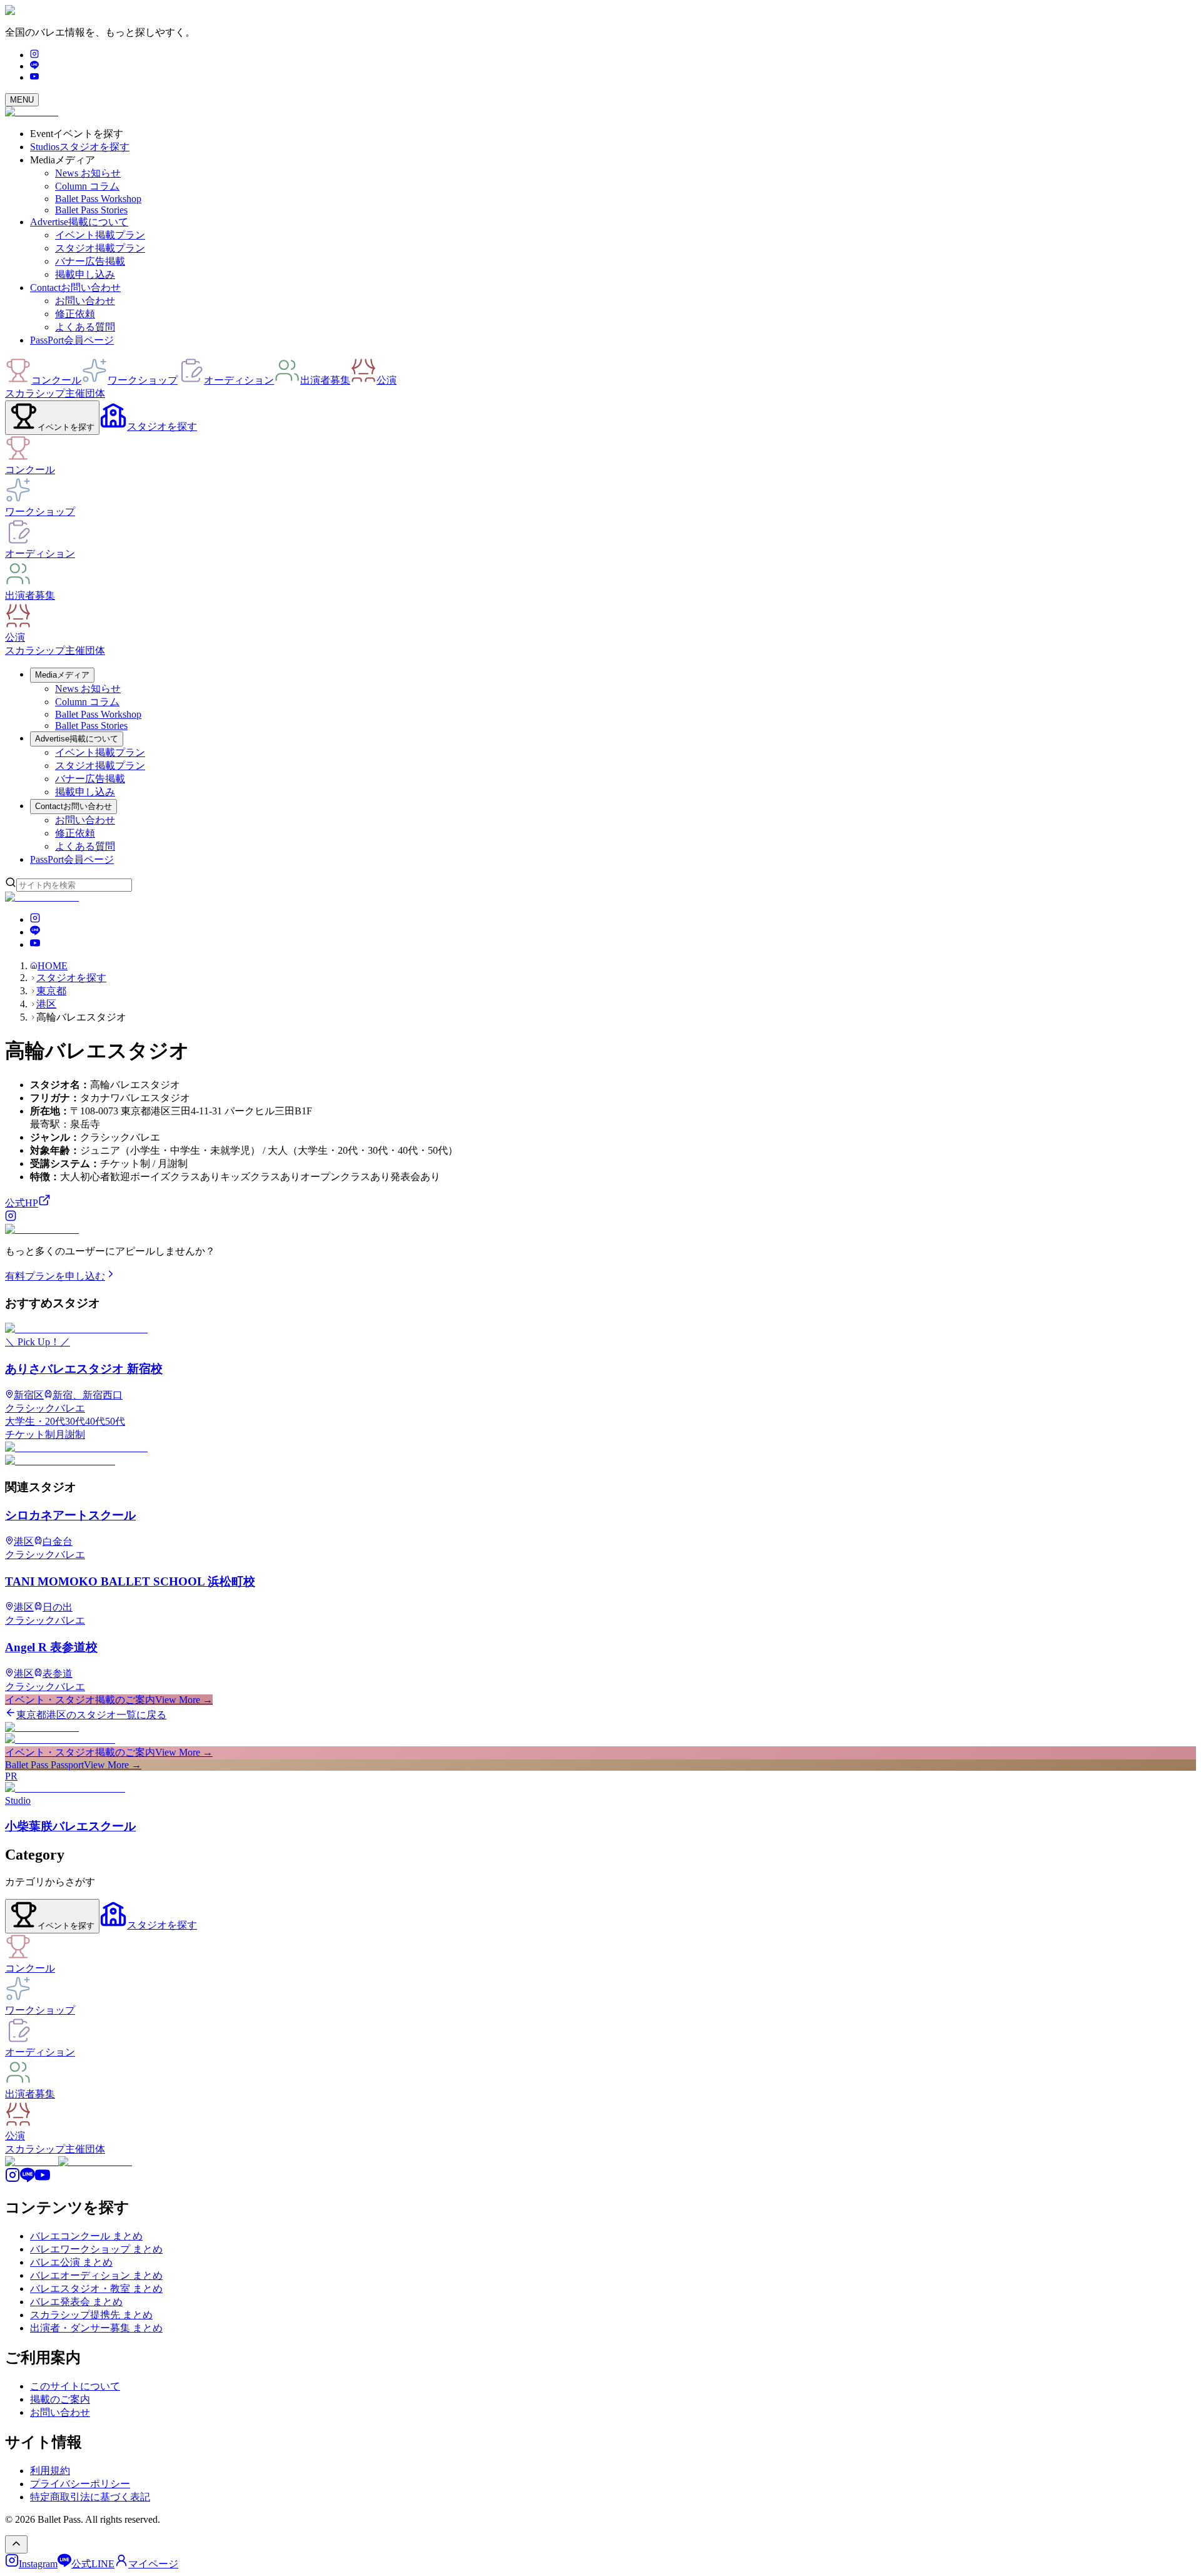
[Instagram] (34, 55)
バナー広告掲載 (90, 261)
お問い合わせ (85, 301)
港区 (46, 1004)
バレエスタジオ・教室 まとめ (96, 2288)
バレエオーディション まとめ (96, 2275)
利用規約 (50, 2471)
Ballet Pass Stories (91, 210)
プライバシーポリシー (80, 2484)
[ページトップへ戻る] (16, 2544)
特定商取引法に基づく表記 (90, 2497)
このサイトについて (75, 2386)
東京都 (51, 991)
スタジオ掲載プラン (100, 248)
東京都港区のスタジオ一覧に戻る (91, 1715)
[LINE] (34, 66)
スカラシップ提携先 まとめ (91, 2315)
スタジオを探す (71, 978)
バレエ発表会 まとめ (76, 2302)
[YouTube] (34, 77)
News (88, 173)
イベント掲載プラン (100, 235)
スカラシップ (35, 393)
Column (87, 186)
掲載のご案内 (60, 2399)
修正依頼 (75, 314)
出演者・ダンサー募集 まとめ (96, 2328)
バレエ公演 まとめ (71, 2262)
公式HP (22, 1203)
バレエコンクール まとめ (86, 2236)
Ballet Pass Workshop (98, 199)
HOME (53, 966)
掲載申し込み (85, 274)
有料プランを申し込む (55, 1276)
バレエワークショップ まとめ (96, 2249)
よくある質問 (85, 327)
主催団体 (85, 393)
